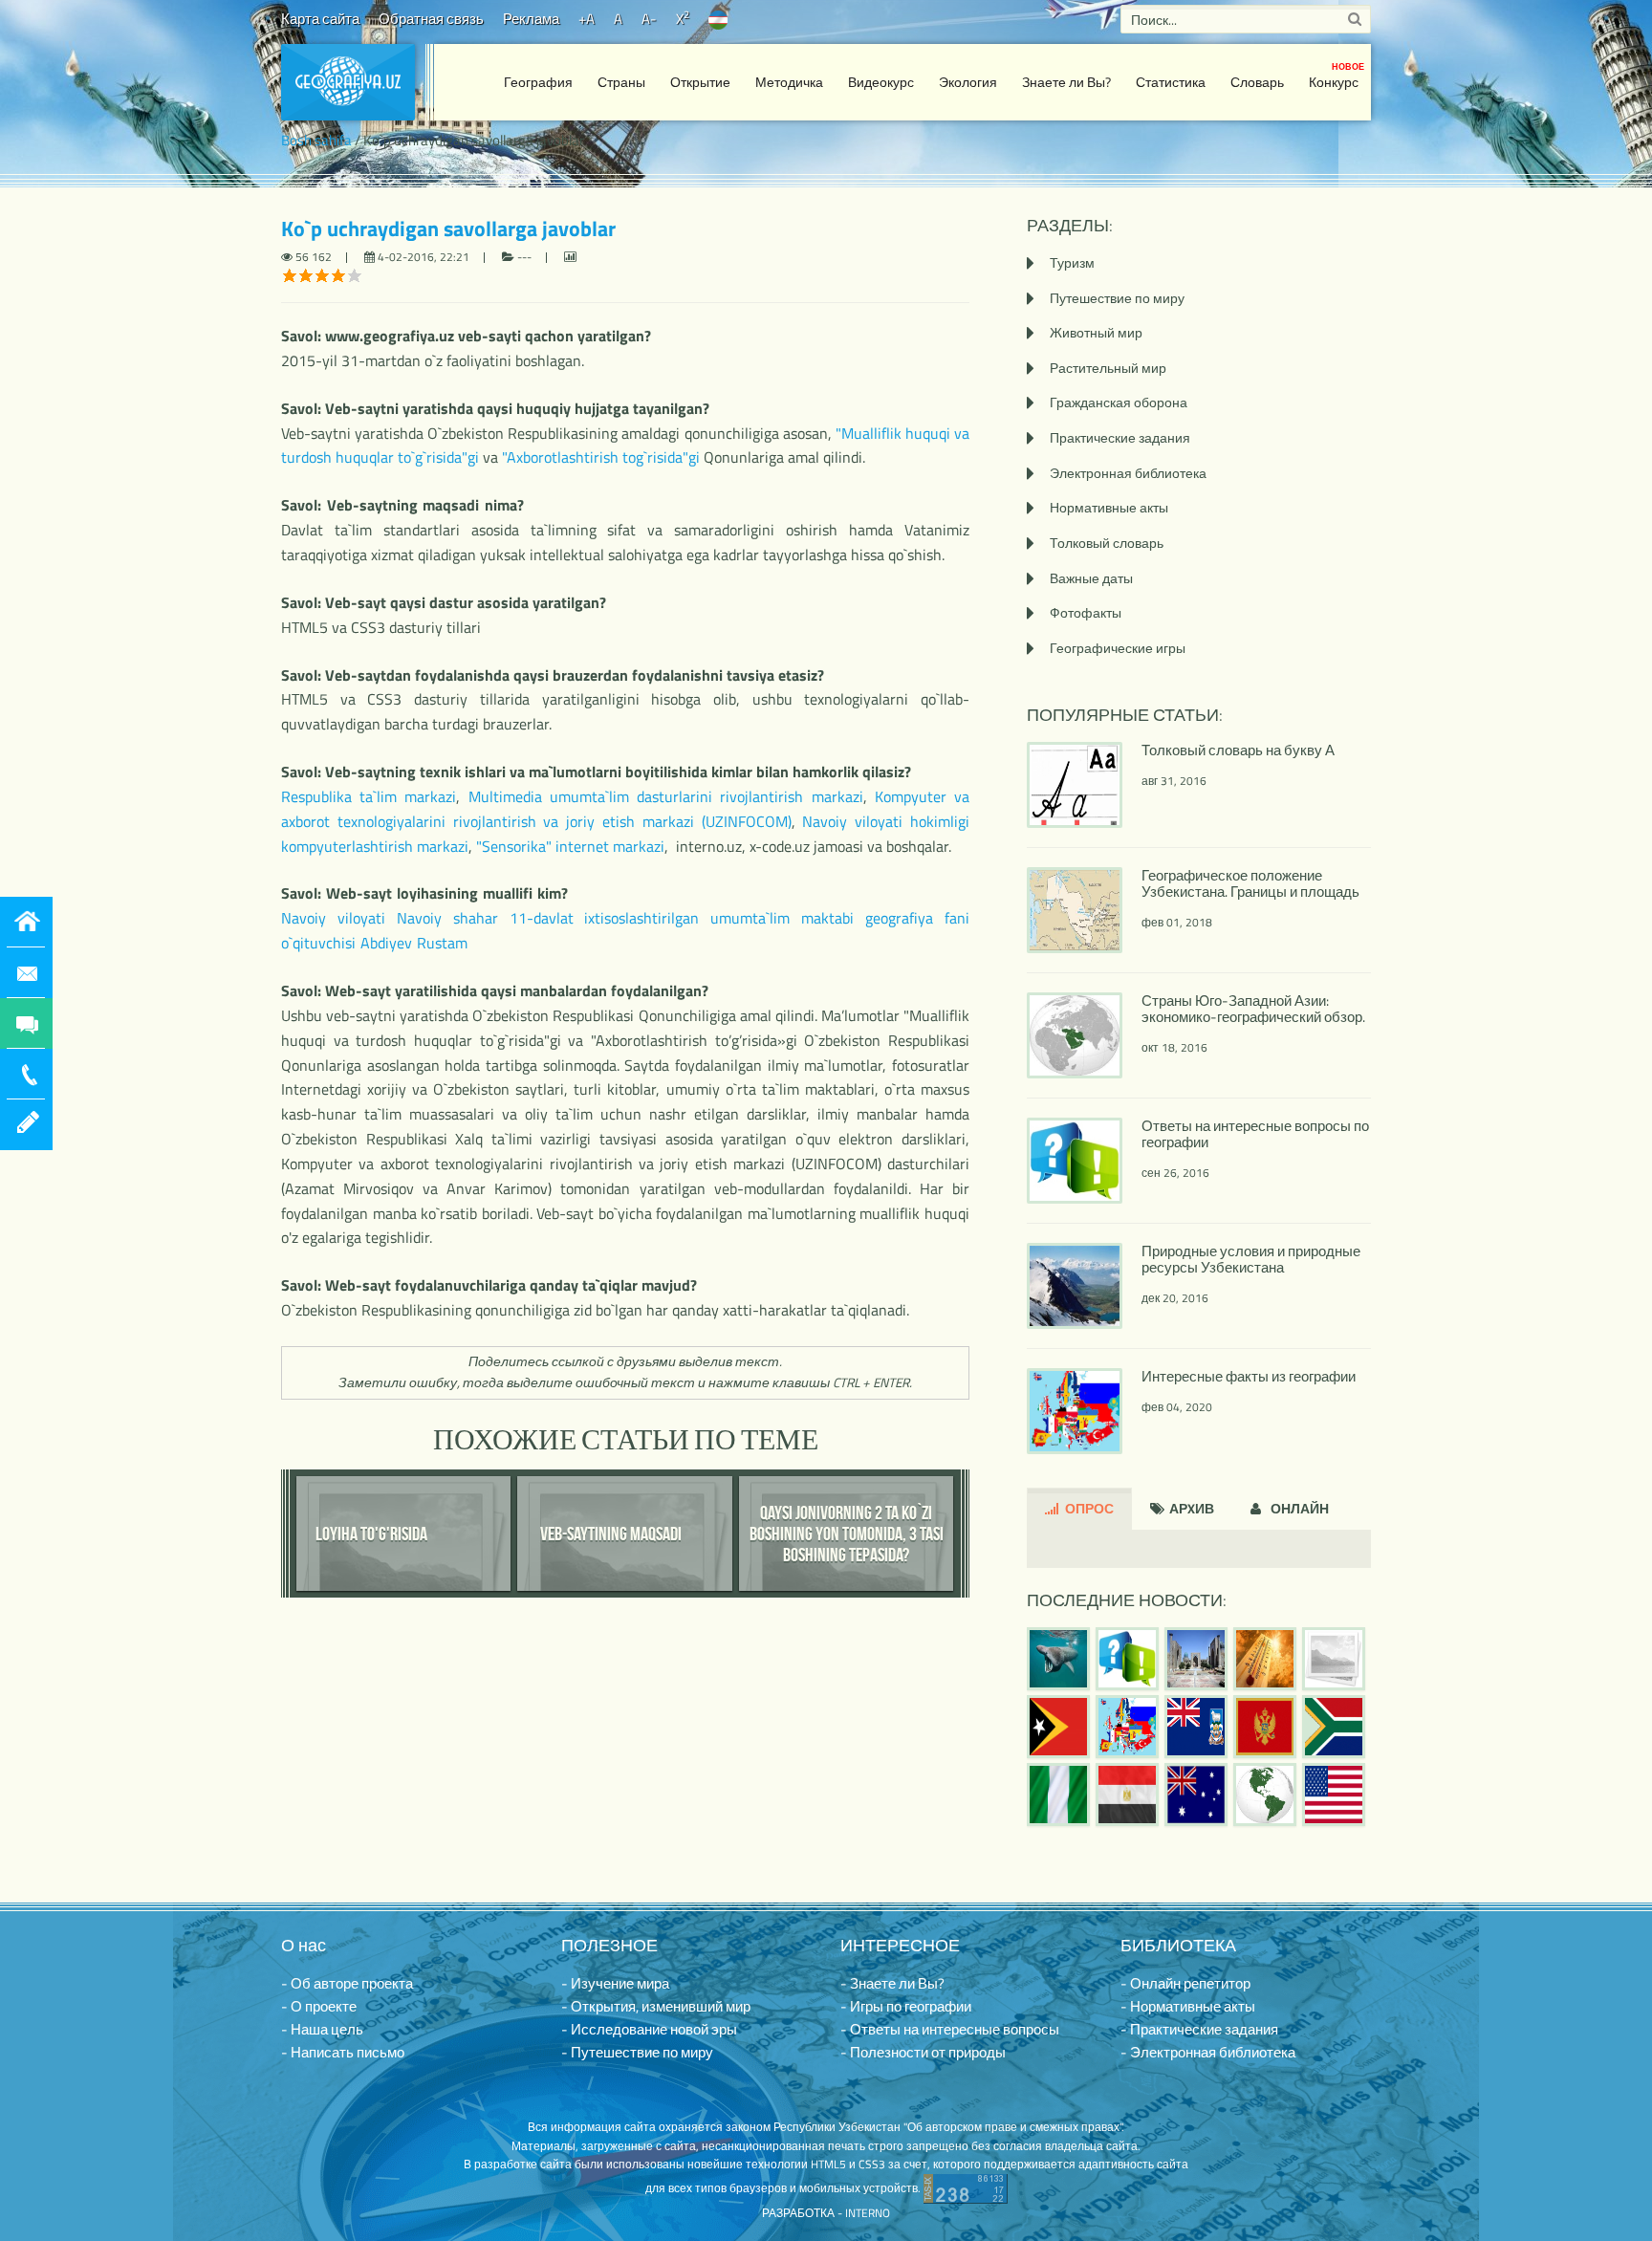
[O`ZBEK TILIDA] (718, 19)
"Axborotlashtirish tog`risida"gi (601, 457)
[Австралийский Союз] (1196, 1795)
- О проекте (319, 2006)
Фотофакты (1086, 612)
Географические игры (1118, 648)
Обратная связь (431, 19)
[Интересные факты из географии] (1127, 1727)
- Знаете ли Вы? (892, 1983)
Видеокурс (881, 82)
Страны (621, 82)
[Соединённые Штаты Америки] (1334, 1795)
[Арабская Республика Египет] (1127, 1795)
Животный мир (1096, 332)
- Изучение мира (615, 1983)
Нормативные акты (1109, 507)
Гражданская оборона (1119, 402)
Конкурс (1337, 76)
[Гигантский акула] (1058, 1659)
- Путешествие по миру (637, 2052)
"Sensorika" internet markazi (570, 846)
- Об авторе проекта (347, 1983)
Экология (968, 82)
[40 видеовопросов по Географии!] (1127, 1659)
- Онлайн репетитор (1185, 1983)
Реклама (531, 19)
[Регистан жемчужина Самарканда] (1196, 1659)
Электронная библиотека (1128, 473)
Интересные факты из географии (1249, 1376)
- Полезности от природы (923, 2052)
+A (587, 19)
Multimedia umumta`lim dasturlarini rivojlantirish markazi (666, 796)
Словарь (1257, 82)
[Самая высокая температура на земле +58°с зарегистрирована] (1334, 1659)
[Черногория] (1265, 1727)
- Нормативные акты (1188, 2006)
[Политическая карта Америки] (1265, 1795)
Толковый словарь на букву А (1238, 750)
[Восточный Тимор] (1058, 1727)
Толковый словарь (1107, 543)
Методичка (789, 82)
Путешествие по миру (1117, 298)
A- (649, 19)
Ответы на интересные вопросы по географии (1255, 1134)
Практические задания (1120, 437)
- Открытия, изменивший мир (656, 2006)
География (538, 82)
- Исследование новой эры (649, 2029)
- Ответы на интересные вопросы (950, 2029)
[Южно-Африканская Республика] (1334, 1727)
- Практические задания (1199, 2029)
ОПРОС (1088, 1508)
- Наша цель (322, 2029)
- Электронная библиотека (1208, 2052)
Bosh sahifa (316, 140)
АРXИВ (1190, 1508)
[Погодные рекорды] (1265, 1659)
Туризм (1072, 262)
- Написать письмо (343, 2052)
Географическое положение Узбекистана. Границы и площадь (1250, 883)
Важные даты (1091, 578)
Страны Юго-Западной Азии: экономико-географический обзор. (1253, 1009)
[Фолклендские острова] (1196, 1727)
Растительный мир (1108, 368)
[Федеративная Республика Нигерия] (1058, 1795)
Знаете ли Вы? (1066, 82)
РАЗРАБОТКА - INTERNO (826, 2213)
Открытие (700, 82)
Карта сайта (320, 19)
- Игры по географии (906, 2006)
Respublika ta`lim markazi (369, 796)
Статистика (1171, 82)
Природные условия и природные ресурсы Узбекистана (1251, 1259)
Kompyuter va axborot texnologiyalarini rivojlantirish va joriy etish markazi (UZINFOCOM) (625, 809)
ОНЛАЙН (1298, 1508)
